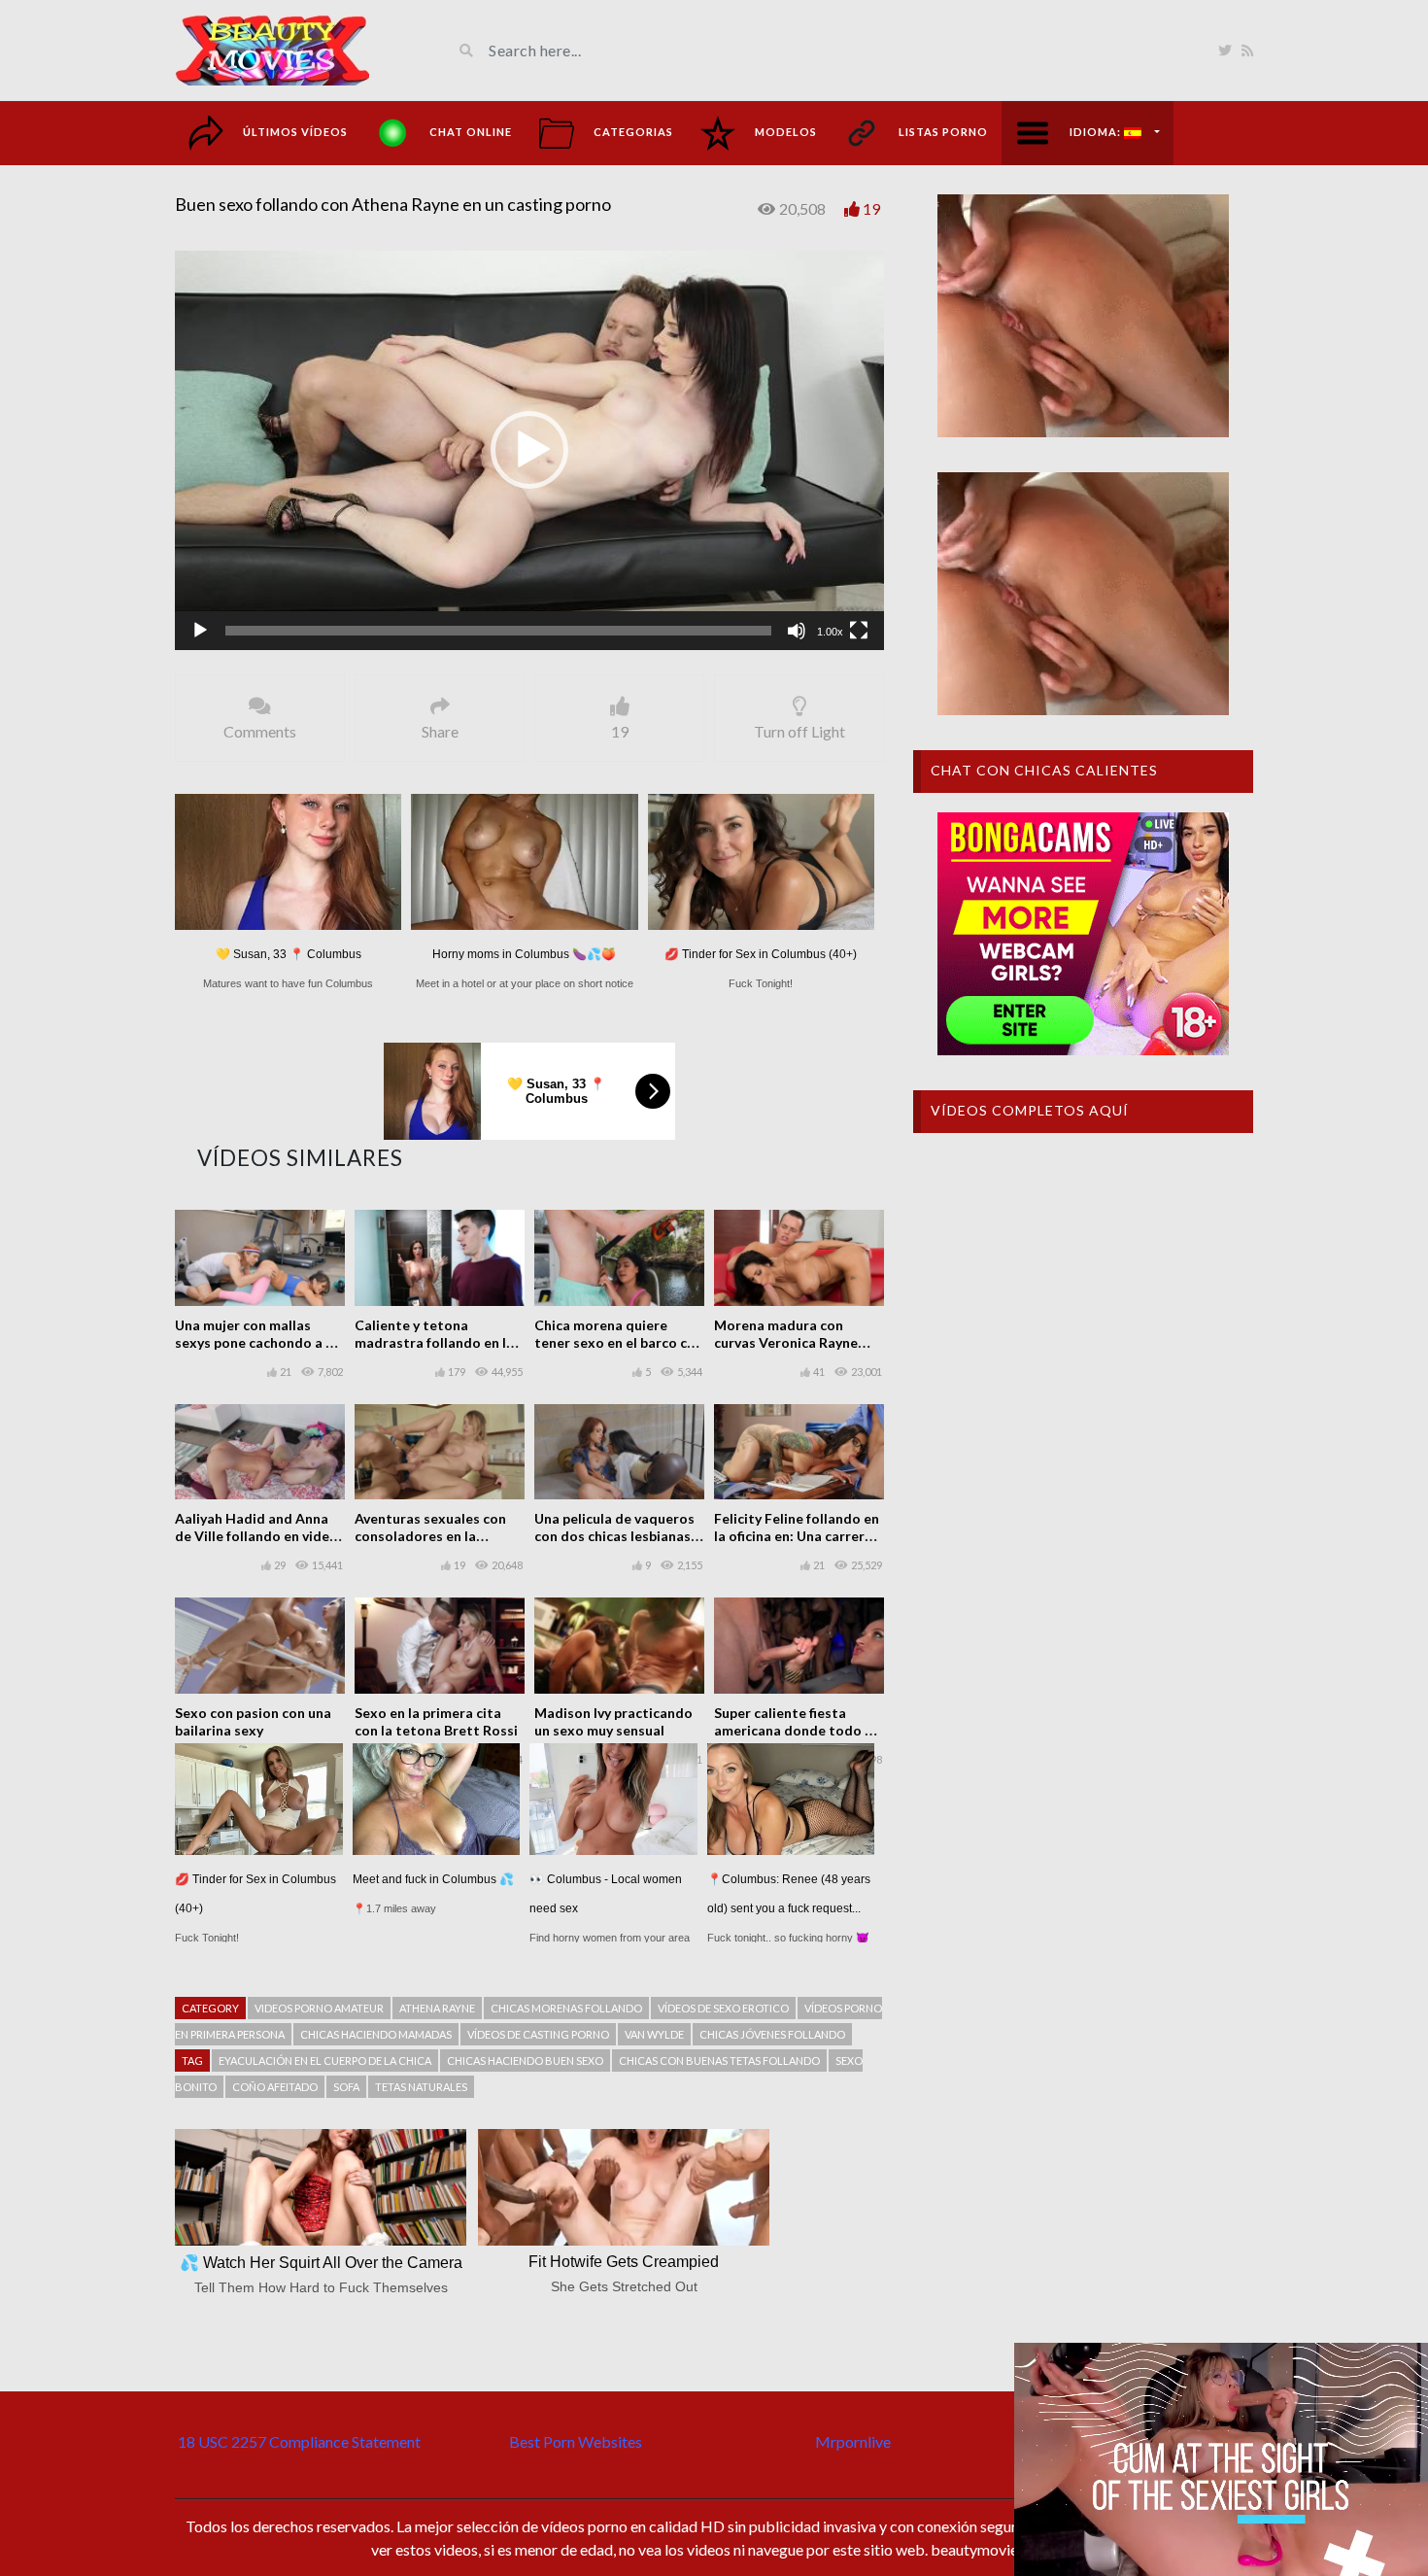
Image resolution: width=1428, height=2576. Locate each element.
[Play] (200, 631)
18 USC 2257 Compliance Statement (299, 2441)
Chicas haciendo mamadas (376, 2034)
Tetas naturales (421, 2087)
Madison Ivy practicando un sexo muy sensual (613, 1721)
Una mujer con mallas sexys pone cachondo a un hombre (258, 1342)
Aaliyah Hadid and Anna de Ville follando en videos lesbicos (260, 1536)
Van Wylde (654, 2034)
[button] (529, 450)
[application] (529, 450)
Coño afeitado (275, 2087)
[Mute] (797, 631)
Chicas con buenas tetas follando (719, 2061)
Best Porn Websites (576, 2441)
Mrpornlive (853, 2441)
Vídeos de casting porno (538, 2034)
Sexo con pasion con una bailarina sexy (253, 1721)
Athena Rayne (437, 2008)
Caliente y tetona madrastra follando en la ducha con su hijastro (434, 1342)
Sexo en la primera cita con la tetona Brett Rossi (436, 1721)
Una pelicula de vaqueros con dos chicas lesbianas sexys (614, 1536)
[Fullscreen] (859, 631)
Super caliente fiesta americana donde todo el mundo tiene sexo (795, 1730)
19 (871, 208)
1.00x (830, 632)
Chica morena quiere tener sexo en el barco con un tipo (619, 1342)
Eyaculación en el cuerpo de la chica (325, 2061)
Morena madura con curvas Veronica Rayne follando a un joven (786, 1342)
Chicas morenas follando (566, 2008)
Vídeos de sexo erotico (723, 2008)
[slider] (498, 631)
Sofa (346, 2087)
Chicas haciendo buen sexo (525, 2061)
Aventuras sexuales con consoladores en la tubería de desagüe (430, 1536)
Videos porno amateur (319, 2008)
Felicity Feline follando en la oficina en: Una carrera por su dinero (797, 1536)
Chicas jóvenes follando (772, 2034)
